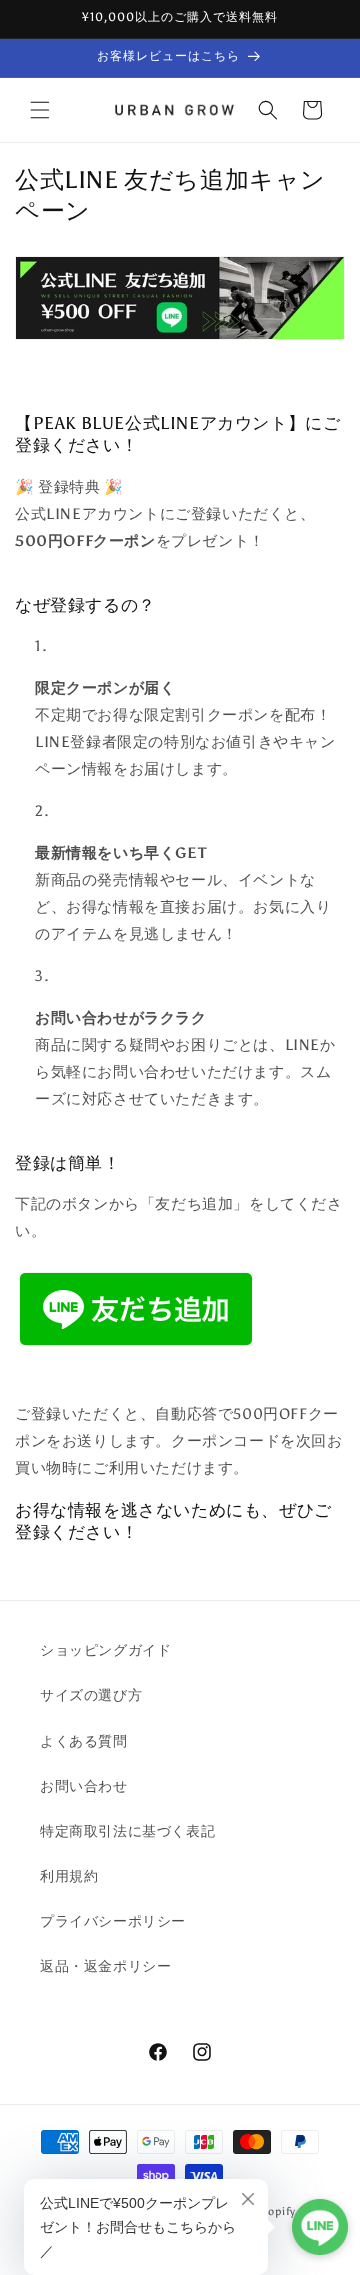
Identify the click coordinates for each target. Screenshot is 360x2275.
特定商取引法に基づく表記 (127, 1831)
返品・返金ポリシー (105, 1966)
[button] (40, 110)
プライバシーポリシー (113, 1921)
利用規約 (69, 1876)
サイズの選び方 (91, 1695)
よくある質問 (84, 1741)
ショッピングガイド (105, 1650)
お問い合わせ (84, 1786)
